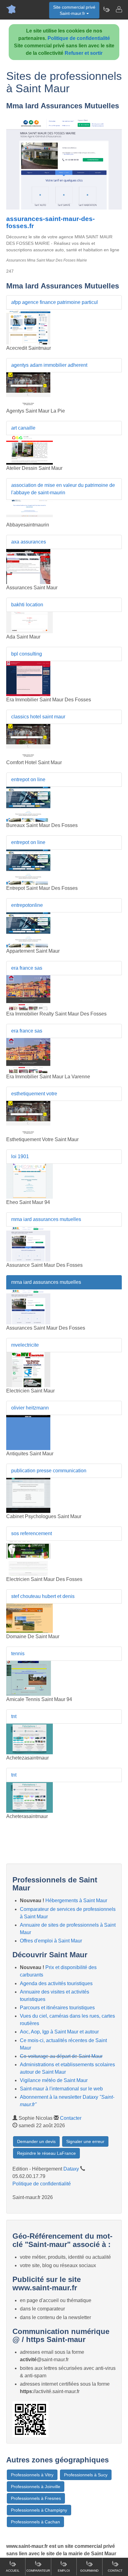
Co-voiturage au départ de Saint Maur (61, 2056)
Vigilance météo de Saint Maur (54, 2080)
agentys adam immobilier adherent (49, 365)
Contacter (71, 2118)
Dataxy (71, 2169)
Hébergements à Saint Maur (76, 1901)
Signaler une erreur (85, 2141)
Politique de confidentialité (79, 38)
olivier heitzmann (30, 1408)
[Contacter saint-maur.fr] (119, 9)
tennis (18, 1654)
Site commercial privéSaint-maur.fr (74, 10)
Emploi (64, 2571)
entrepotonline (27, 905)
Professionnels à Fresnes (36, 2498)
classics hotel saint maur (38, 717)
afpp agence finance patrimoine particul (55, 302)
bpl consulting (27, 654)
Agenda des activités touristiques (56, 1983)
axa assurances (29, 542)
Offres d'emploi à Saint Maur (51, 1941)
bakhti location (27, 605)
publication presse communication (49, 1471)
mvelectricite (25, 1345)
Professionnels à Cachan (35, 2522)
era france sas (27, 968)
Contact (115, 2571)
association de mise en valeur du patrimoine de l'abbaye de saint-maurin (63, 489)
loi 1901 (20, 1156)
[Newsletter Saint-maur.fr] (106, 9)
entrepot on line (28, 779)
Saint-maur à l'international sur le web (61, 2089)
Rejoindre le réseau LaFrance (46, 2153)
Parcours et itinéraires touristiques (57, 2008)
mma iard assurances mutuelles (46, 1219)
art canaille (23, 428)
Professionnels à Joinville (36, 2487)
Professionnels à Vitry (32, 2475)
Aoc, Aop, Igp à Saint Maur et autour (59, 2032)
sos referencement (32, 1533)
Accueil (13, 2571)
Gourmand (89, 2571)
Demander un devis (36, 2141)
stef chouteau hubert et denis (43, 1596)
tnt (14, 1716)
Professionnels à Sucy (86, 2475)
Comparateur (38, 2571)
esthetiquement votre (34, 1094)
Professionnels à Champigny (39, 2510)
